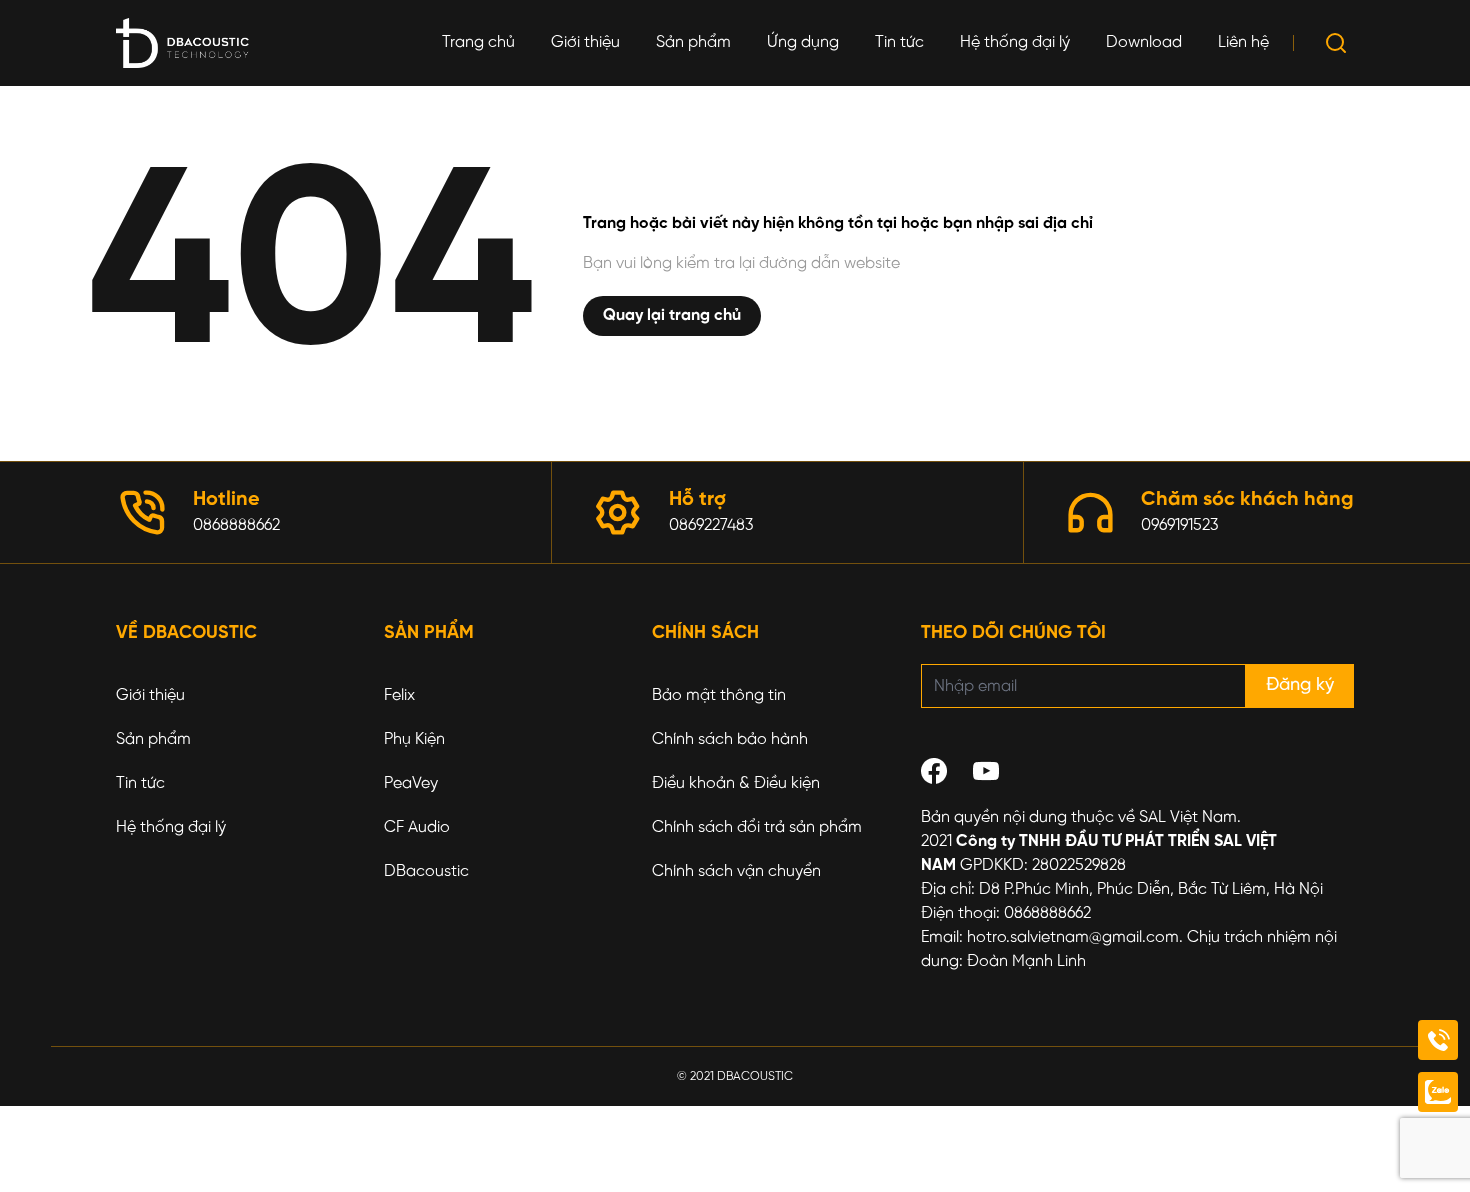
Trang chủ (478, 42)
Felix (399, 695)
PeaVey (411, 783)
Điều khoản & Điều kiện (736, 783)
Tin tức (899, 42)
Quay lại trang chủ (672, 315)
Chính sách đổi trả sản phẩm (757, 827)
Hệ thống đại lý (1015, 42)
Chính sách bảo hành (730, 739)
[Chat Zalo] (1438, 1092)
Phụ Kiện (414, 739)
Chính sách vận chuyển (736, 871)
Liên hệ (1243, 42)
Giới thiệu (585, 42)
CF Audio (417, 827)
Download (1144, 42)
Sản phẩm (693, 42)
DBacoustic (426, 871)
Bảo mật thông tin (719, 695)
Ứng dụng (803, 42)
